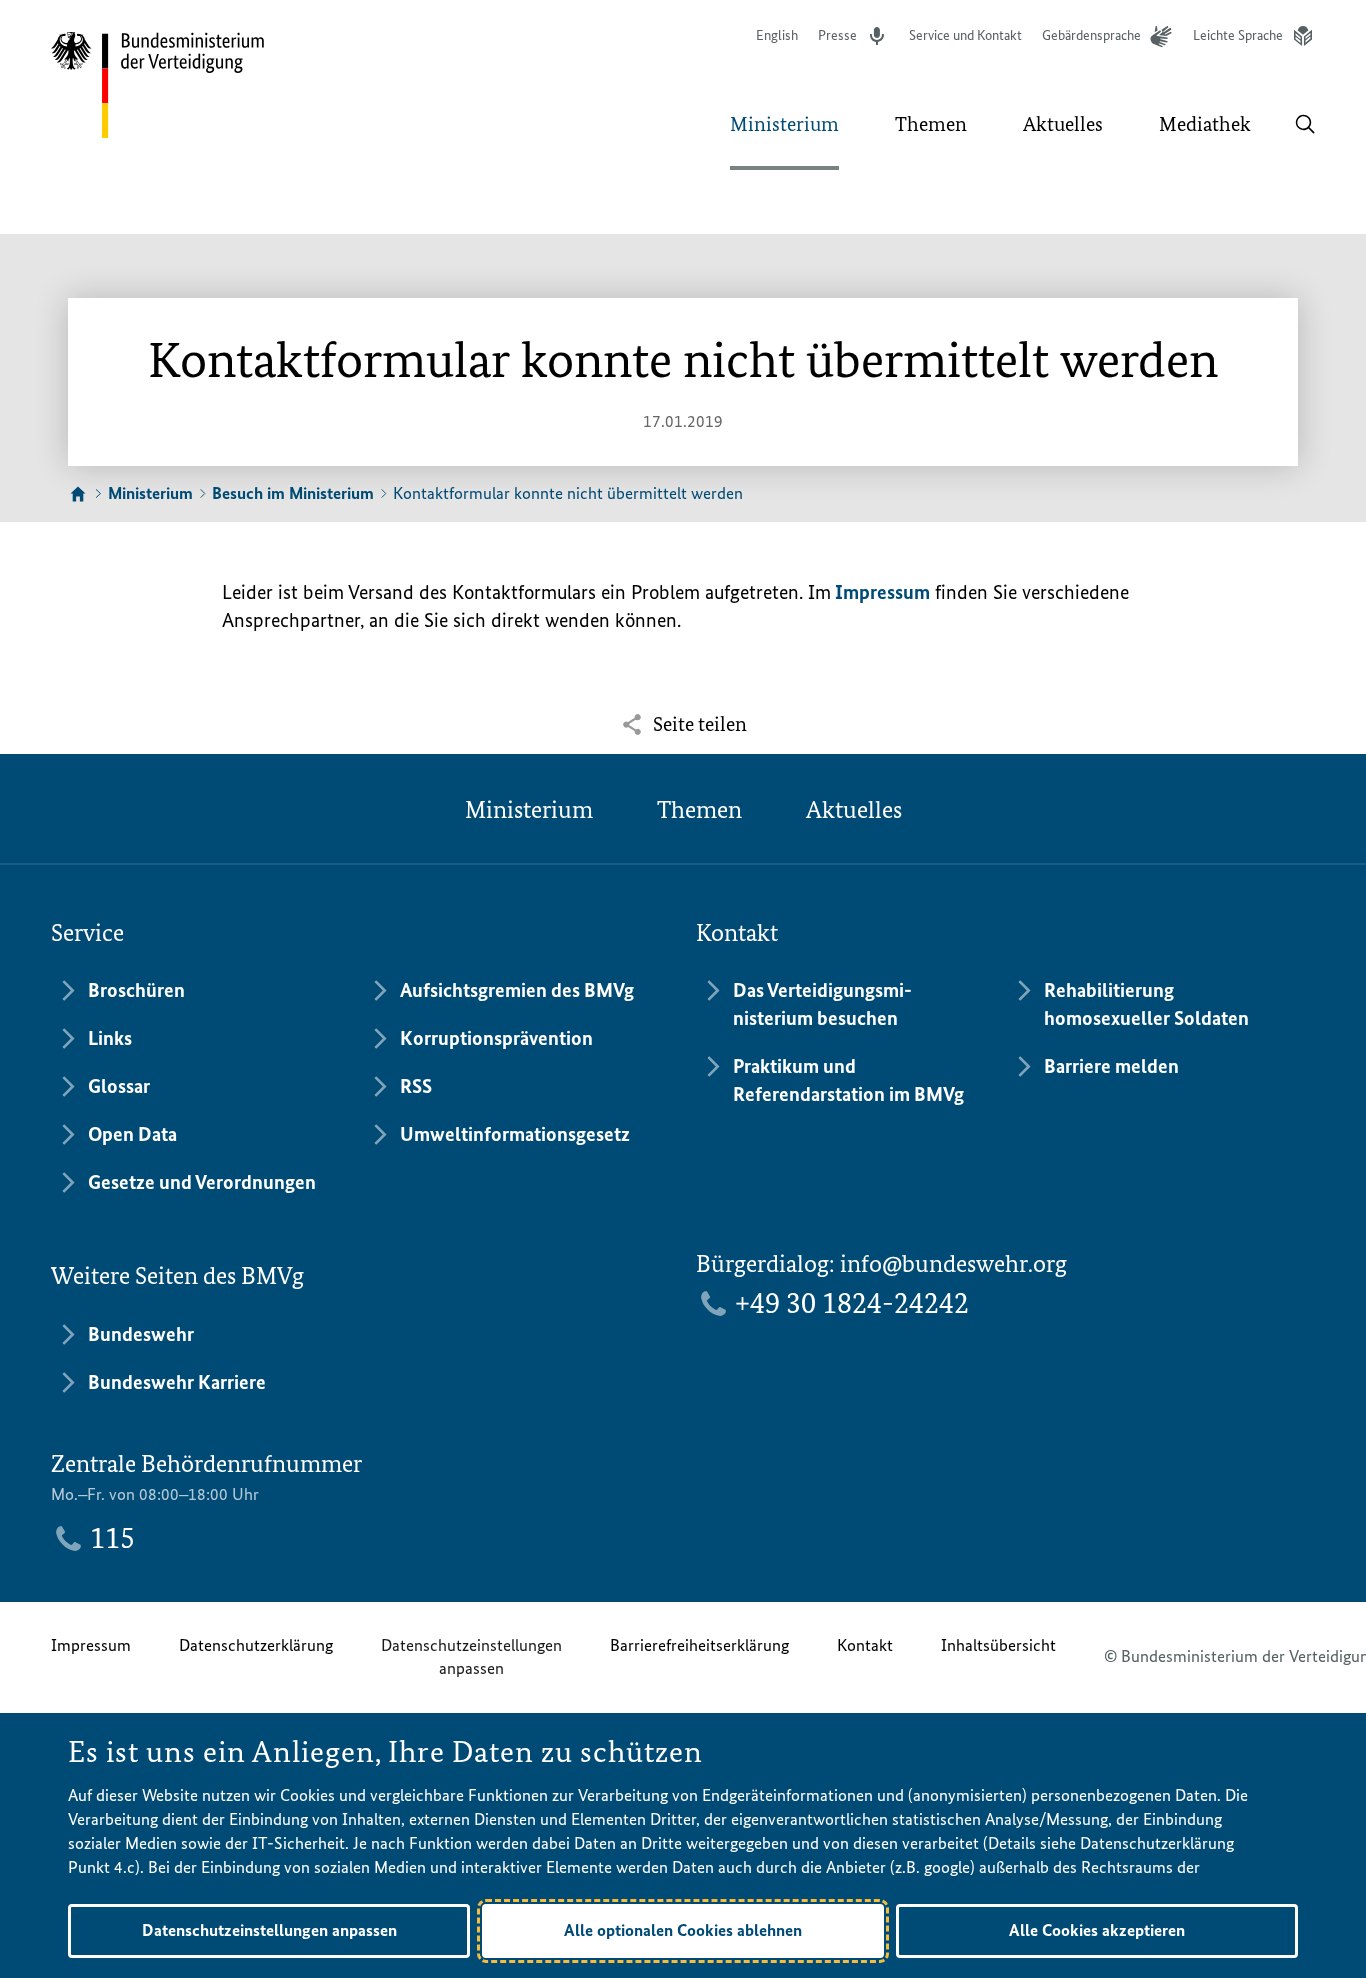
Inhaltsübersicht (998, 1645)
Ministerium (529, 809)
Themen (699, 809)
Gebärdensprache (1091, 35)
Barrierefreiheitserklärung (699, 1645)
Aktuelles (854, 809)
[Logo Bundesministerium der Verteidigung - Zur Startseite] (159, 85)
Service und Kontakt (965, 35)
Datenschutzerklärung (256, 1645)
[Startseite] (78, 495)
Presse (837, 35)
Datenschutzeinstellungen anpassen (471, 1657)
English (777, 35)
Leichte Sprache (1238, 35)
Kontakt (865, 1645)
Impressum (880, 592)
